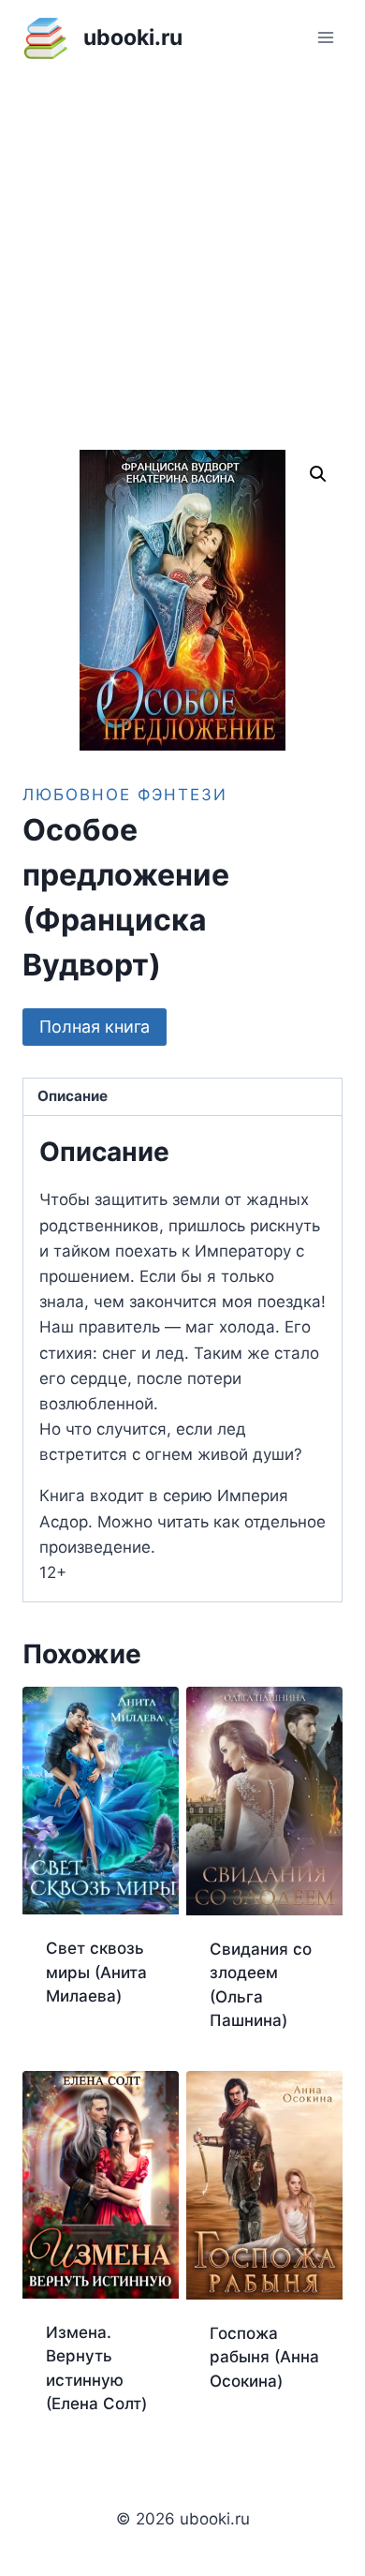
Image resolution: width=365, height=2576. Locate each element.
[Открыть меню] (325, 37)
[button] (318, 474)
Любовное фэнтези (125, 795)
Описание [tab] (73, 1096)
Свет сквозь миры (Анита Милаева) (96, 1972)
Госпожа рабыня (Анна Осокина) (264, 2357)
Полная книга (95, 1027)
